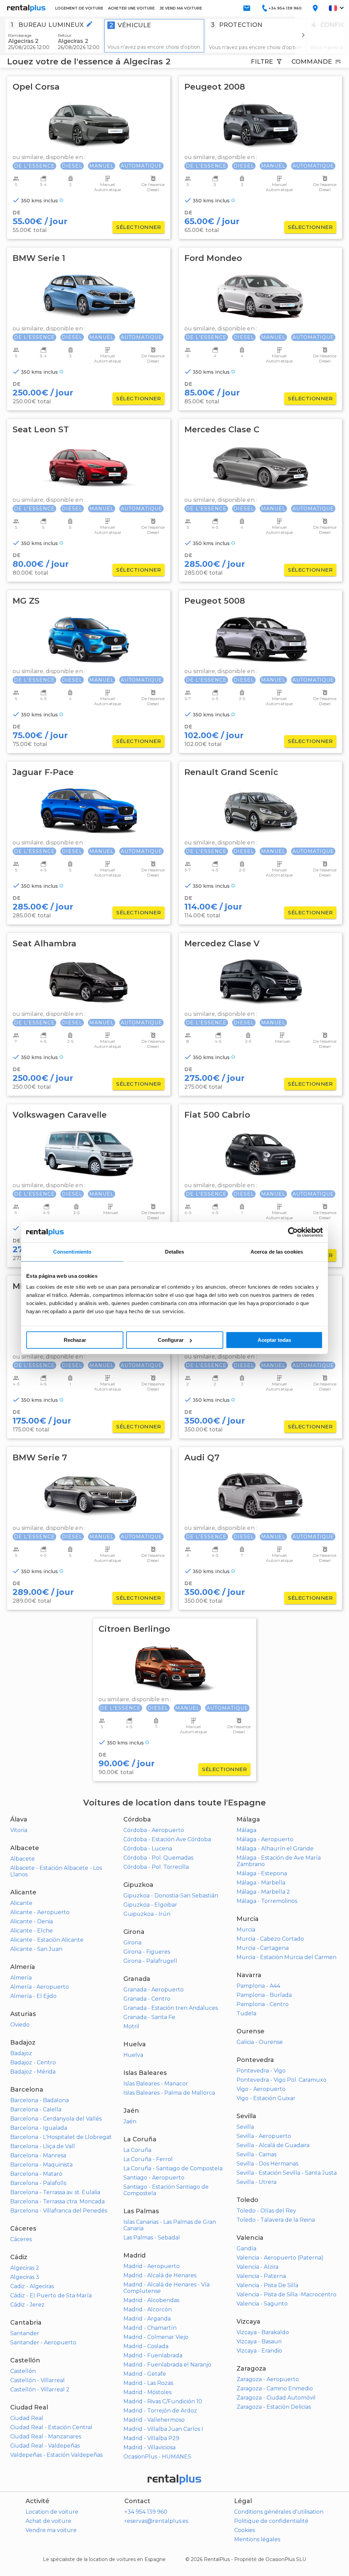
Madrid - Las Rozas (148, 2383)
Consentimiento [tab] (72, 1252)
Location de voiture (52, 2512)
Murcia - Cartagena (263, 1948)
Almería (21, 1978)
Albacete (22, 1859)
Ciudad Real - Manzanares (46, 2437)
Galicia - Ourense (260, 2042)
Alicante (21, 1903)
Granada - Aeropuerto (154, 1990)
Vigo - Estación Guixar (266, 2098)
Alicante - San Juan (36, 1949)
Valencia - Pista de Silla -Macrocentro (286, 2294)
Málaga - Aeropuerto (265, 1839)
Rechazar (75, 1340)
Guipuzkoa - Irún (147, 1914)
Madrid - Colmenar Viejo (156, 2337)
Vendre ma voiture (51, 2530)
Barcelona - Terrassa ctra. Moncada (57, 2201)
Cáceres (21, 2239)
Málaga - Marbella (261, 1883)
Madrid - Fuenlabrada (153, 2355)
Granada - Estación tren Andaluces (171, 2008)
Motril (131, 2026)
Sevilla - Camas (256, 2154)
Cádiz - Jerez (27, 2305)
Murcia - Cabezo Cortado (270, 1939)
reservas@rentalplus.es (156, 2521)
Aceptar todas (274, 1340)
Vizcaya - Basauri (259, 2341)
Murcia (246, 1930)
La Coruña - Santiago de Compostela (173, 2168)
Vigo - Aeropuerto (261, 2089)
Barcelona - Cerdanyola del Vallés (56, 2119)
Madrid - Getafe (145, 2374)
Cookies (245, 2530)
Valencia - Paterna (261, 2276)
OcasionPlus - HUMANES (157, 2457)
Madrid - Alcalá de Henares (160, 2275)
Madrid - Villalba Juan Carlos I (163, 2429)
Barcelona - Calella (36, 2109)
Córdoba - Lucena (148, 1849)
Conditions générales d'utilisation (279, 2512)
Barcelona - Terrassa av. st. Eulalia (55, 2192)
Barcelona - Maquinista (41, 2165)
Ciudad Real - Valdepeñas (45, 2446)
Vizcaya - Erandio (259, 2351)
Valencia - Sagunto (262, 2304)
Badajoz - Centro (33, 2062)
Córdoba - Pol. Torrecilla (156, 1867)
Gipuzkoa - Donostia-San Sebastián (171, 1896)
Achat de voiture (48, 2521)
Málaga (246, 1830)
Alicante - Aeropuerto (40, 1912)
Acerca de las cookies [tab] (277, 1252)
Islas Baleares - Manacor (156, 2084)
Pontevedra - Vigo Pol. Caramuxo (282, 2080)
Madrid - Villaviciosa (149, 2447)
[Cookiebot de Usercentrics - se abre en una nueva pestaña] (293, 1232)
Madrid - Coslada (146, 2346)
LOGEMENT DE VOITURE (79, 8)
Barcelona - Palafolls (38, 2183)
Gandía (246, 2248)
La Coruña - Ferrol (148, 2159)
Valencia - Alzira (257, 2267)
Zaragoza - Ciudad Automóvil (276, 2398)
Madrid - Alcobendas (151, 2300)
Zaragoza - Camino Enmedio (275, 2388)
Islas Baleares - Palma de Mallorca (169, 2093)
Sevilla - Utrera (256, 2182)
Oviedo (20, 2025)
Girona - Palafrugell (150, 1961)
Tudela (246, 2013)
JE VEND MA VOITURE (181, 8)
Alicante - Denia (32, 1921)
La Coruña (137, 2150)
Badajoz (21, 2053)
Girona (132, 1943)
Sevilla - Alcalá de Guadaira (273, 2145)
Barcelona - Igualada (39, 2128)
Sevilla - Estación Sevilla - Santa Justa (287, 2173)
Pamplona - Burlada (264, 1995)
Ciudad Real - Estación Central (51, 2427)
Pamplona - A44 (258, 1986)
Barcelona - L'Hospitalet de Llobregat (61, 2137)
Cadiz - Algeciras (32, 2286)
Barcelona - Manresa (38, 2155)
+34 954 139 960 (146, 2512)
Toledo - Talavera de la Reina (276, 2220)
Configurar (171, 1340)
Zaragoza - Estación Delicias (274, 2407)
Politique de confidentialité (271, 2521)
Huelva (133, 2055)
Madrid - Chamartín (150, 2328)
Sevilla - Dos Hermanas (267, 2164)
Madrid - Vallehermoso (154, 2420)
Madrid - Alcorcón (148, 2309)
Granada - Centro (147, 1999)
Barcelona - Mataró (36, 2174)
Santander (25, 2333)
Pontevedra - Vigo (261, 2071)
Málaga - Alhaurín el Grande (275, 1849)
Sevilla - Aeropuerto (264, 2136)
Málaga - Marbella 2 (263, 1892)
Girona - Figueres (147, 1952)
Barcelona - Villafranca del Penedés (59, 2211)
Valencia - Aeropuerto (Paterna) (280, 2258)
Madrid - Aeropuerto (151, 2266)
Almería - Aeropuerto (40, 1987)
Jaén (130, 2121)
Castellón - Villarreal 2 (40, 2389)
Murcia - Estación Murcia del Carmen (286, 1957)
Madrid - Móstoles (147, 2392)
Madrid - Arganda (147, 2319)
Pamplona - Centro (263, 2004)
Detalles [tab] (175, 1252)
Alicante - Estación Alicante (47, 1940)
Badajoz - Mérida (33, 2072)
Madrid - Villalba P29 (151, 2438)
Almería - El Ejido (33, 1996)
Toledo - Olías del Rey (266, 2211)
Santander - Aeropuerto (43, 2342)
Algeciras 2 (25, 2268)
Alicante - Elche (32, 1931)
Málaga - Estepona (262, 1873)
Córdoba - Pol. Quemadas (158, 1858)
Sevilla (245, 2127)
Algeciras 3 (25, 2277)
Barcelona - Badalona (40, 2100)
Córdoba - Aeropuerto (154, 1830)
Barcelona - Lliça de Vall (43, 2146)
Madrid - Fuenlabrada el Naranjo (167, 2365)
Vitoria (19, 1830)
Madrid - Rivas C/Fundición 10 (163, 2401)
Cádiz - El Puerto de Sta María (51, 2295)
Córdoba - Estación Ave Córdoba (167, 1839)
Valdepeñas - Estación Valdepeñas (56, 2455)
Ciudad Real (27, 2418)
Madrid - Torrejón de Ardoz (160, 2411)
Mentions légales (257, 2539)
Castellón (23, 2371)
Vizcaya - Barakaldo (263, 2332)
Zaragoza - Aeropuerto (268, 2379)
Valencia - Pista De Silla (267, 2285)
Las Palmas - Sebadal (152, 2238)
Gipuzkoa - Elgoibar (150, 1905)
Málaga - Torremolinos (267, 1901)
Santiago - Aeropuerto (154, 2178)
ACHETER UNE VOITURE (131, 8)
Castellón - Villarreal (37, 2380)
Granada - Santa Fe (149, 2017)
